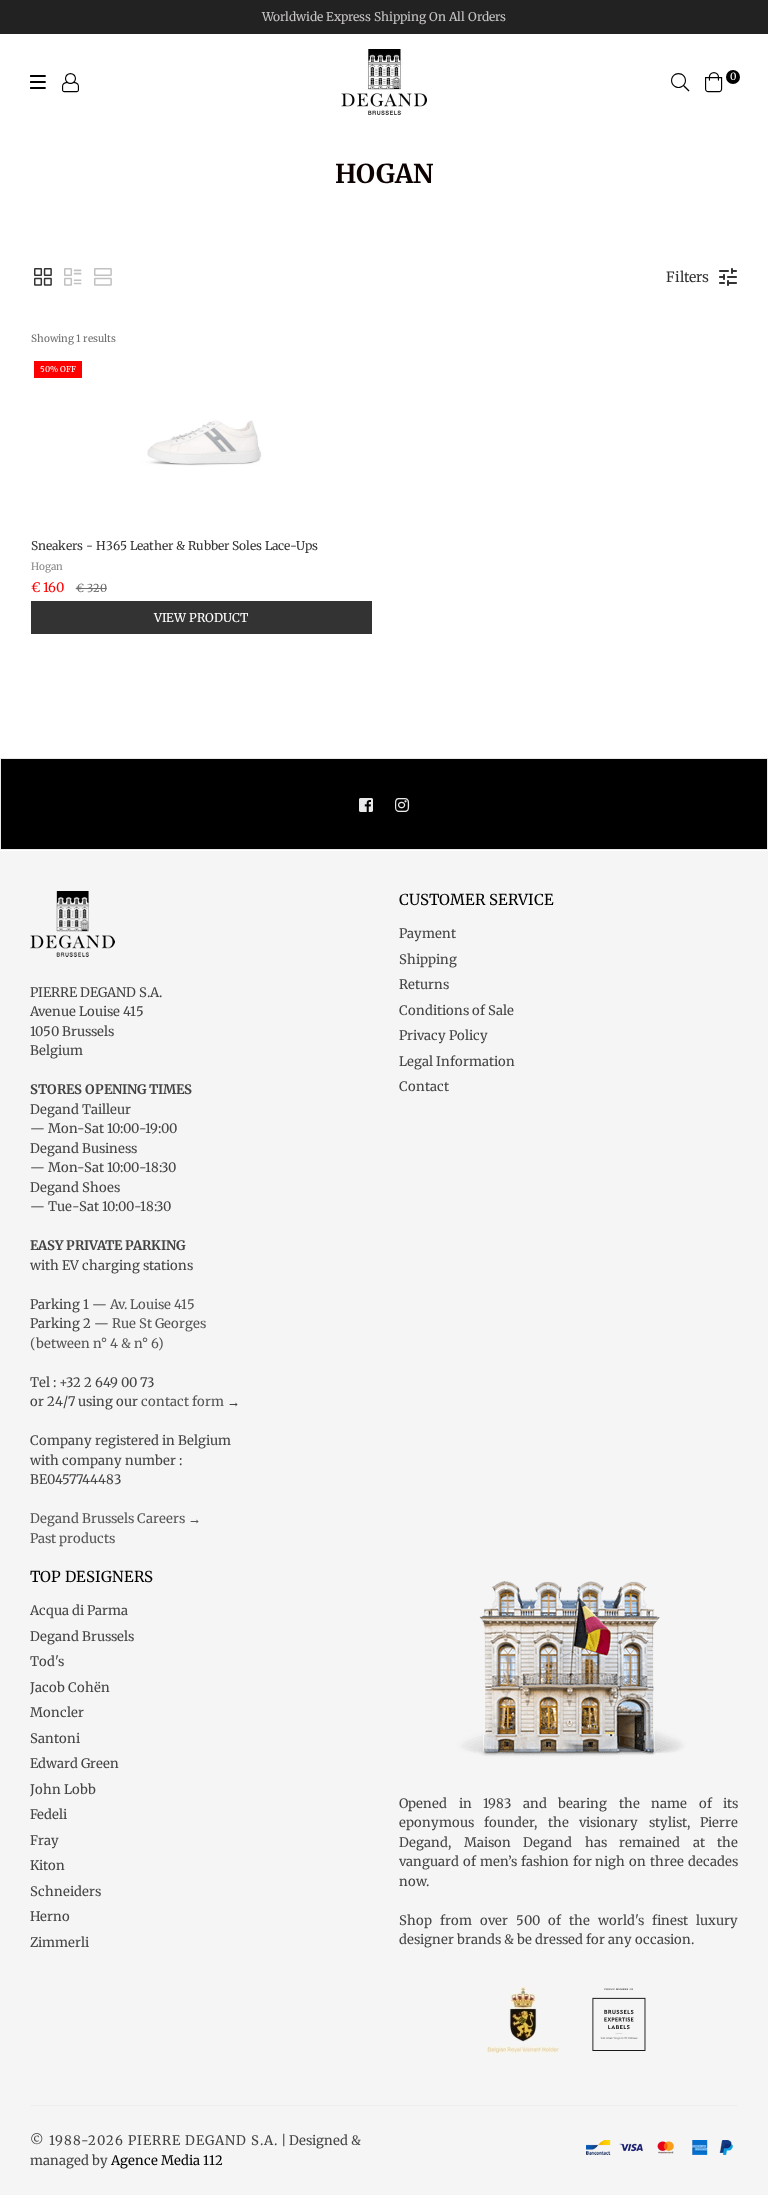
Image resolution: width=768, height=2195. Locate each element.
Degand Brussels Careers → (115, 1518)
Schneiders (65, 1891)
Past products (72, 1538)
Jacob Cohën (70, 1687)
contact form (182, 1401)
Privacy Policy (443, 1035)
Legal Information (457, 1061)
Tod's (47, 1661)
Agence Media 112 (167, 2160)
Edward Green (74, 1763)
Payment (427, 933)
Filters (687, 277)
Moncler (57, 1712)
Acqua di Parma (79, 1610)
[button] (43, 277)
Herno (50, 1916)
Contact (424, 1086)
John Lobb (63, 1789)
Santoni (55, 1738)
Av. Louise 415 (152, 1304)
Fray (44, 1840)
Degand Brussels (82, 1636)
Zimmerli (59, 1942)
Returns (424, 984)
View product (201, 617)
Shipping (428, 959)
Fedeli (48, 1814)
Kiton (47, 1865)
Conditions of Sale (456, 1010)
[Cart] (714, 81)
